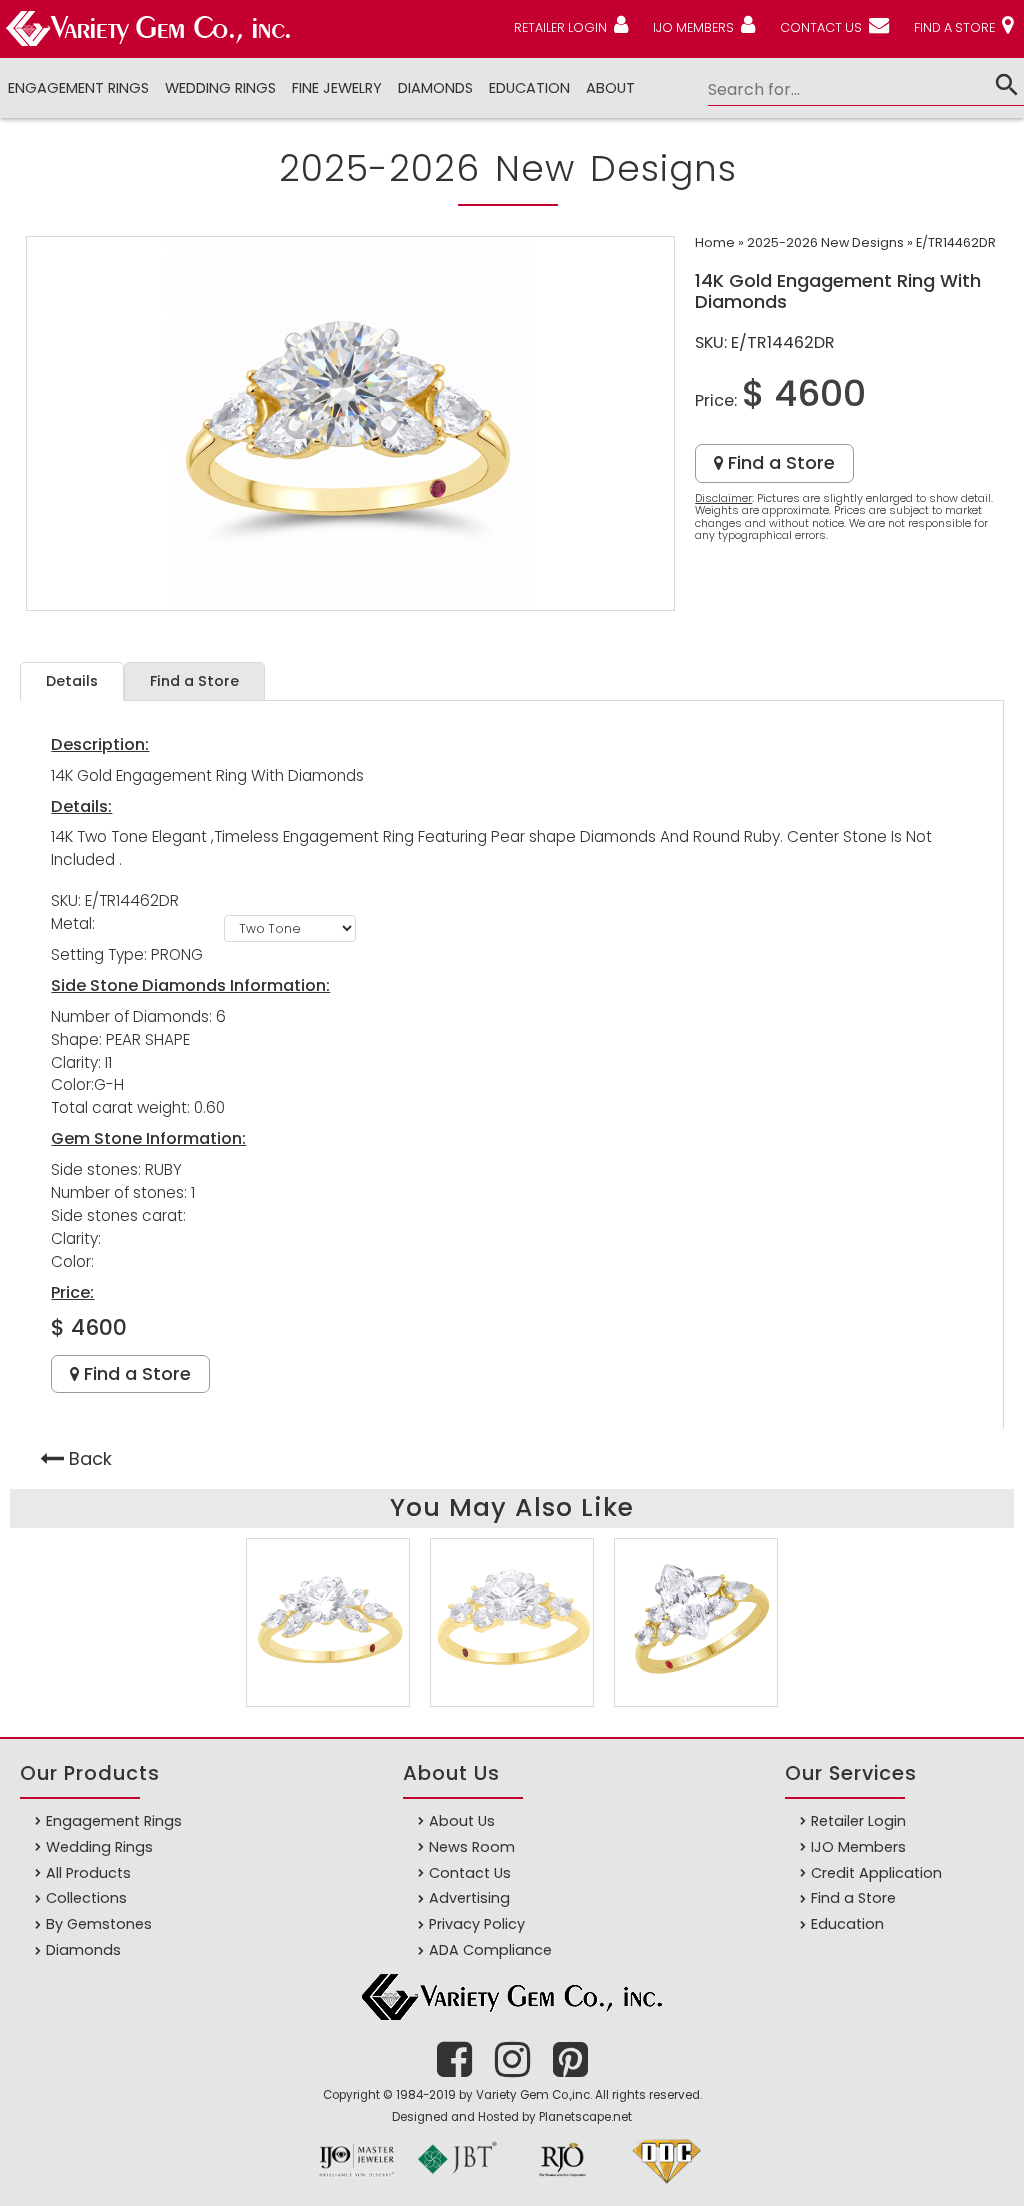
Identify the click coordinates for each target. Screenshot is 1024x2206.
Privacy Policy (477, 1924)
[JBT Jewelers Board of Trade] (457, 2184)
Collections (86, 1898)
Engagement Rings (78, 88)
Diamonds (83, 1950)
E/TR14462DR (956, 242)
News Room (472, 1847)
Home (715, 242)
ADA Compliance (490, 1950)
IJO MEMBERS (693, 27)
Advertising (469, 1898)
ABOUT (610, 88)
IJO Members (858, 1847)
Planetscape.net (585, 2117)
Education (529, 88)
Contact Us (470, 1873)
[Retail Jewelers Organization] (562, 2184)
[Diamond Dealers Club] (667, 2184)
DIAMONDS (435, 88)
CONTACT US (821, 27)
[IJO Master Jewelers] (357, 2184)
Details (72, 681)
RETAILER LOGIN (560, 27)
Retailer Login (858, 1821)
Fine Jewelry (337, 88)
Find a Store (779, 462)
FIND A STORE (954, 27)
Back (90, 1458)
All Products (88, 1873)
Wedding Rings (220, 88)
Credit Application (876, 1873)
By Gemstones (99, 1924)
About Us (462, 1821)
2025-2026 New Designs (825, 242)
